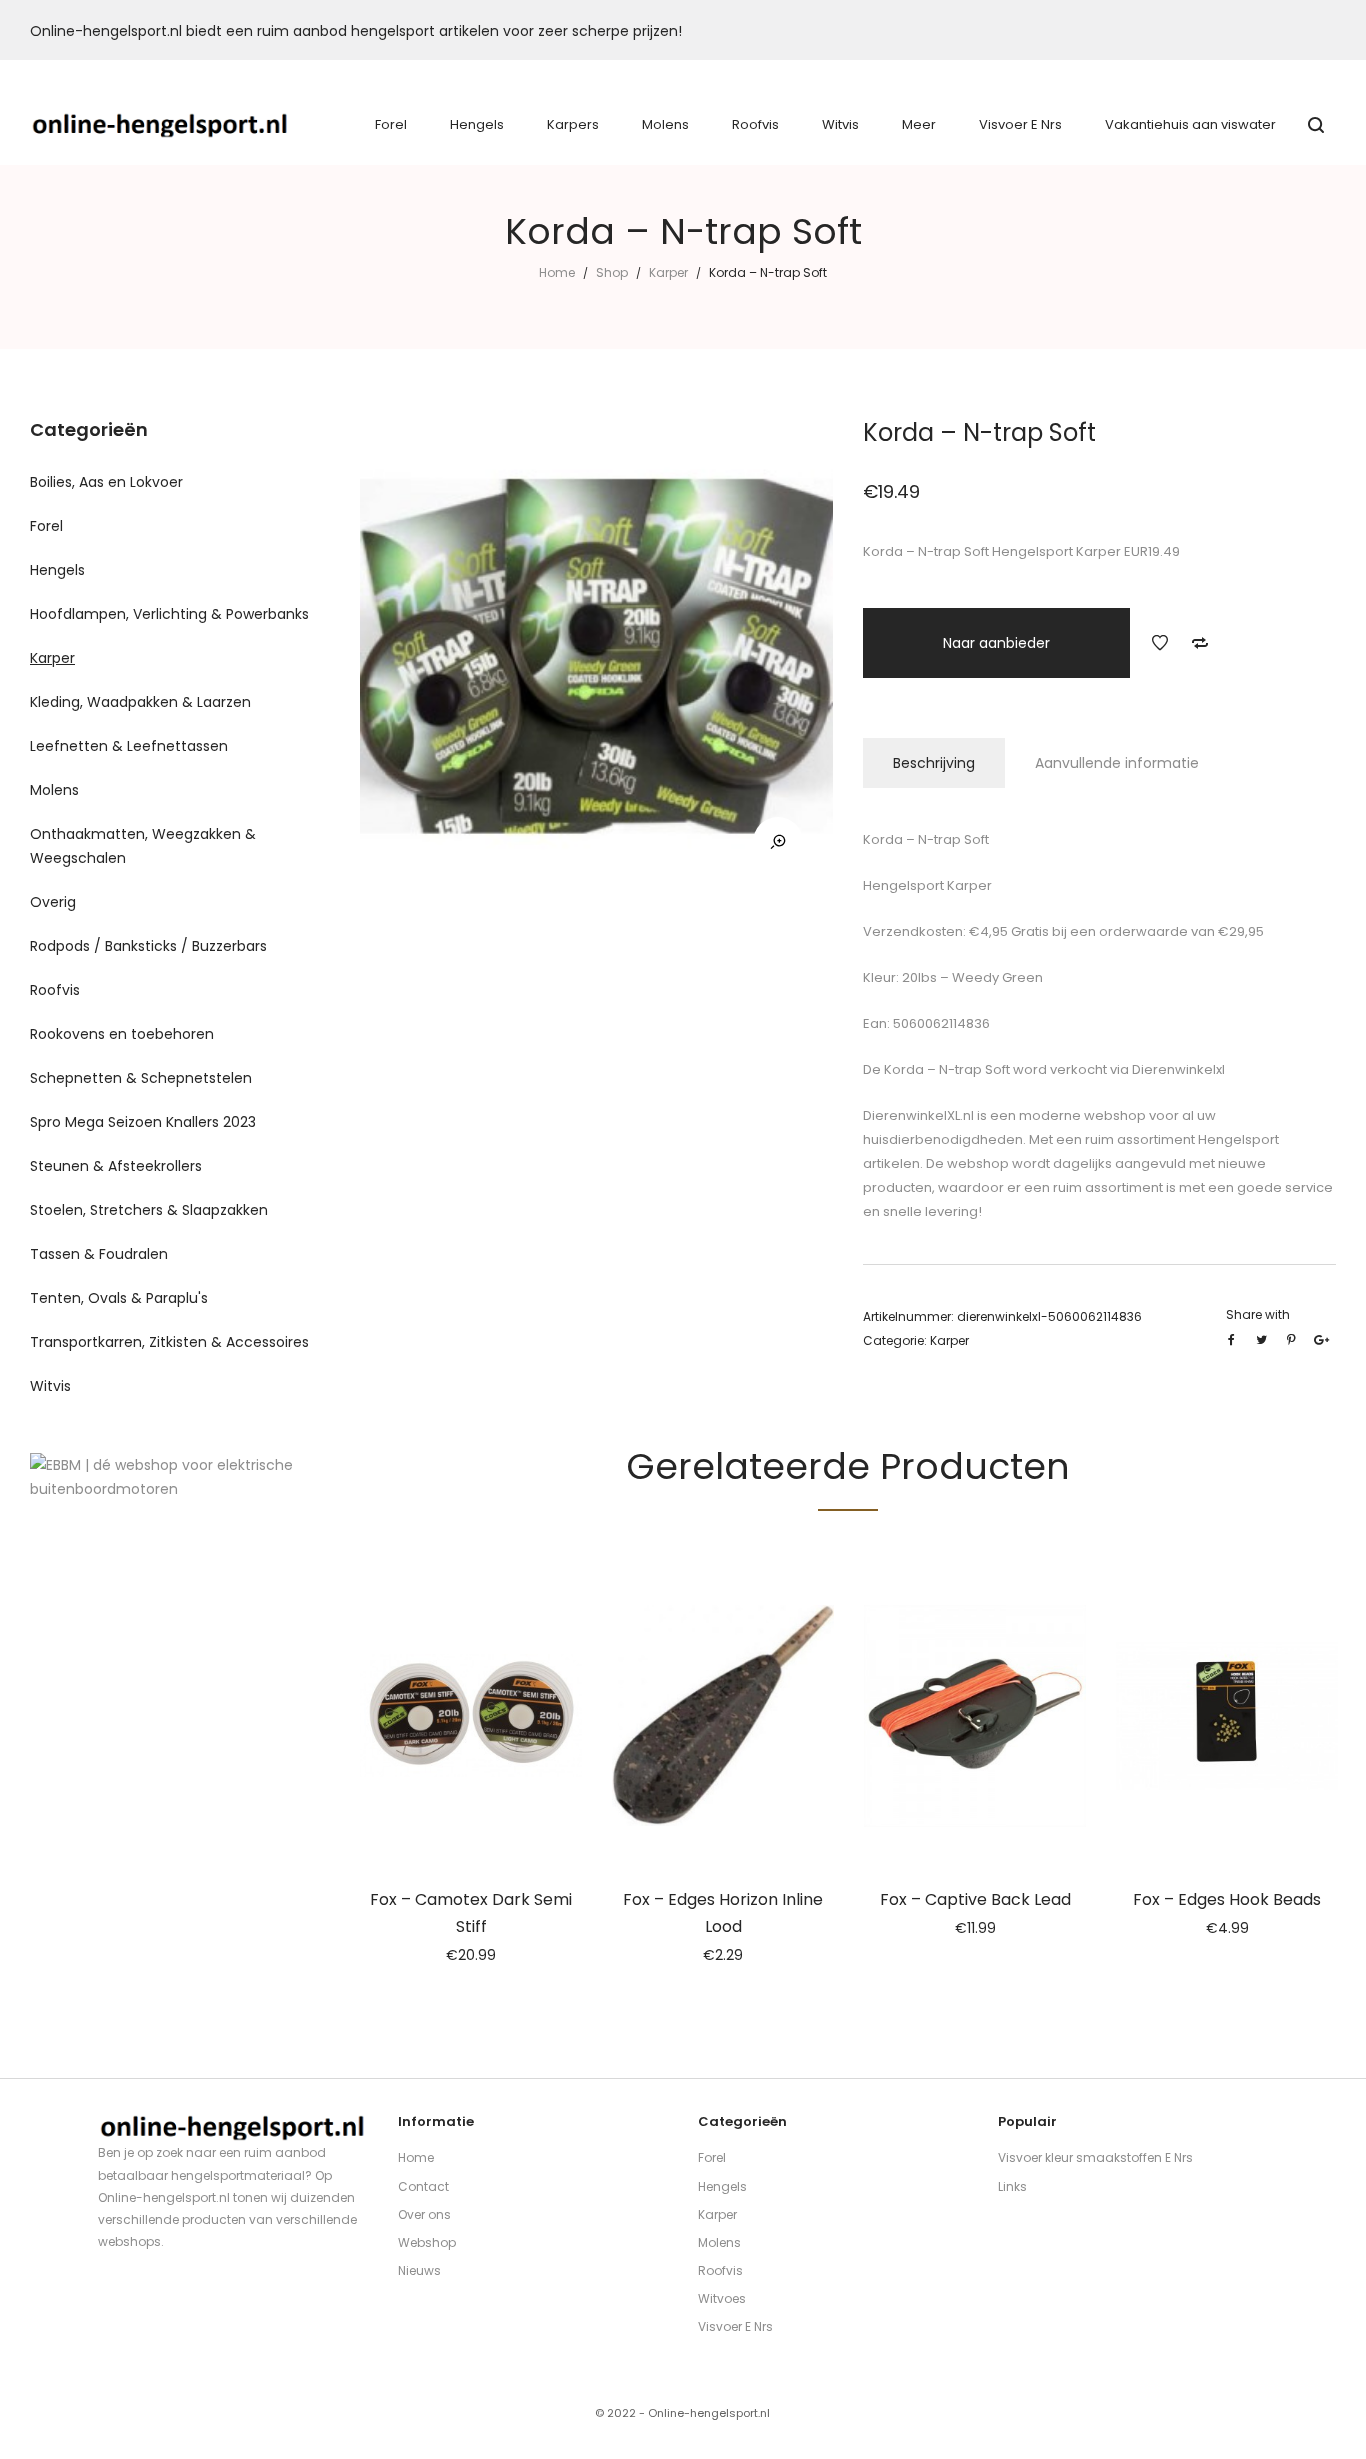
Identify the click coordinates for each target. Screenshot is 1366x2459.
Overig (53, 902)
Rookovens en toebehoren (122, 1034)
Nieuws (419, 2270)
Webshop (427, 2242)
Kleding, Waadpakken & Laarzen (140, 702)
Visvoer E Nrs (735, 2326)
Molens (54, 790)
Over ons (424, 2214)
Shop (612, 272)
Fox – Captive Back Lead (975, 1899)
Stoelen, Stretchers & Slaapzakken (149, 1210)
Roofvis (55, 990)
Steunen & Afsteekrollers (116, 1166)
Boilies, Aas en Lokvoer (106, 482)
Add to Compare (1200, 643)
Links (1012, 2186)
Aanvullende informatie (1117, 763)
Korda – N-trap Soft (945, 1069)
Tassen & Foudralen (99, 1254)
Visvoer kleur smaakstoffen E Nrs (1095, 2157)
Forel (46, 526)
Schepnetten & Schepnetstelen (141, 1078)
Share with (1258, 1314)
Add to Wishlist (1160, 643)
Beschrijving (934, 763)
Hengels (57, 570)
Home (557, 272)
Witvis (50, 1386)
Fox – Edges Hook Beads (1227, 1899)
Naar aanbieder (996, 643)
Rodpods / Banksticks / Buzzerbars (148, 946)
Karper (668, 272)
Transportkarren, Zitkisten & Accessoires (169, 1342)
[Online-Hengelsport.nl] (160, 125)
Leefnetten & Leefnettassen (129, 746)
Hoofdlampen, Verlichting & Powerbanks (169, 614)
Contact (423, 2186)
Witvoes (722, 2298)
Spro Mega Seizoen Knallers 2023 (143, 1122)
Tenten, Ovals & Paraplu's (119, 1298)
